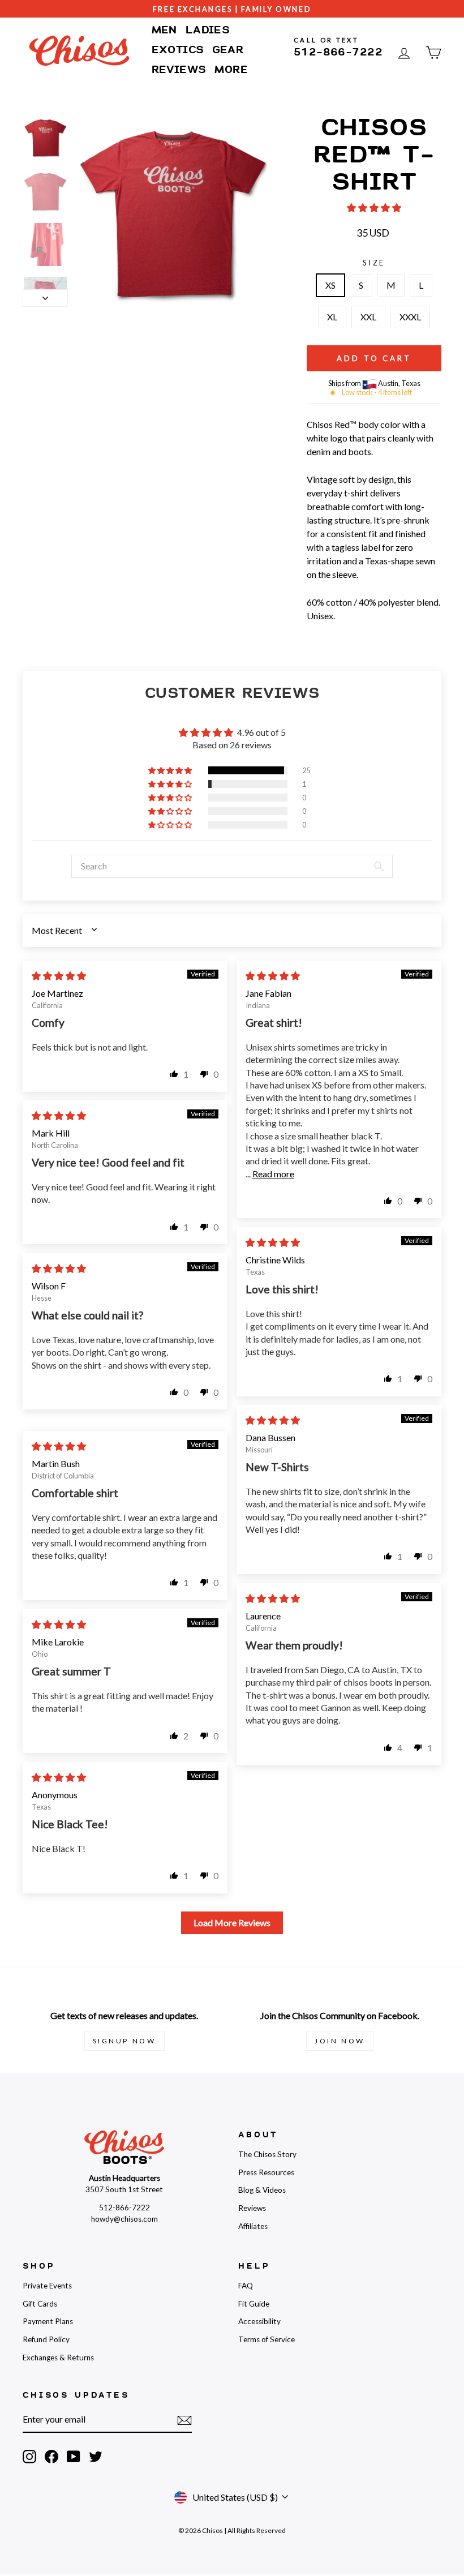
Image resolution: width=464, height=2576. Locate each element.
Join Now (340, 2041)
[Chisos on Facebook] (51, 2457)
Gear (228, 50)
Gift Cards (40, 2304)
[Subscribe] (184, 2420)
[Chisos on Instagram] (29, 2457)
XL (332, 317)
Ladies (208, 30)
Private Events (47, 2286)
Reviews (179, 70)
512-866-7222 (338, 52)
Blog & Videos (262, 2190)
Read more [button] (273, 1174)
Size (374, 263)
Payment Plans (48, 2321)
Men (164, 30)
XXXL (410, 317)
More (231, 70)
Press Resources (266, 2172)
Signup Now (124, 2041)
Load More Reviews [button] (232, 1923)
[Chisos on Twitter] (96, 2457)
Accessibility (259, 2321)
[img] (59, 976)
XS (330, 285)
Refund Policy (46, 2339)
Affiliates (253, 2226)
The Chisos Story (267, 2154)
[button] (374, 207)
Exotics (178, 50)
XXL (368, 317)
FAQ (246, 2286)
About (258, 2135)
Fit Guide (254, 2304)
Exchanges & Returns (58, 2358)
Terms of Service (267, 2339)
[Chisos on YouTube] (74, 2457)
